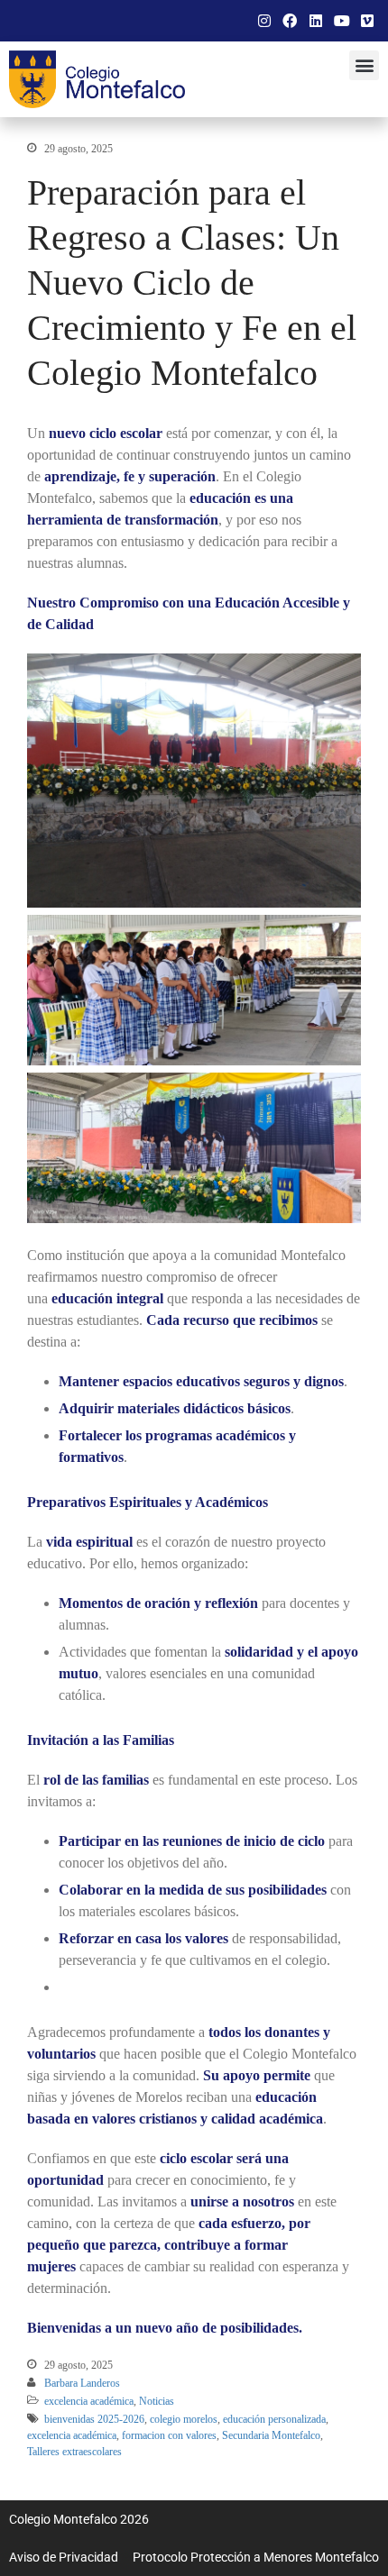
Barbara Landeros (82, 2383)
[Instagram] (264, 21)
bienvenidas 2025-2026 (94, 2419)
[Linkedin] (316, 21)
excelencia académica (89, 2401)
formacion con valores (169, 2435)
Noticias (157, 2401)
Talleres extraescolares (74, 2452)
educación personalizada (274, 2419)
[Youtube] (342, 21)
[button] (364, 65)
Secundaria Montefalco (271, 2435)
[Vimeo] (367, 21)
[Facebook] (291, 21)
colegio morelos (184, 2419)
